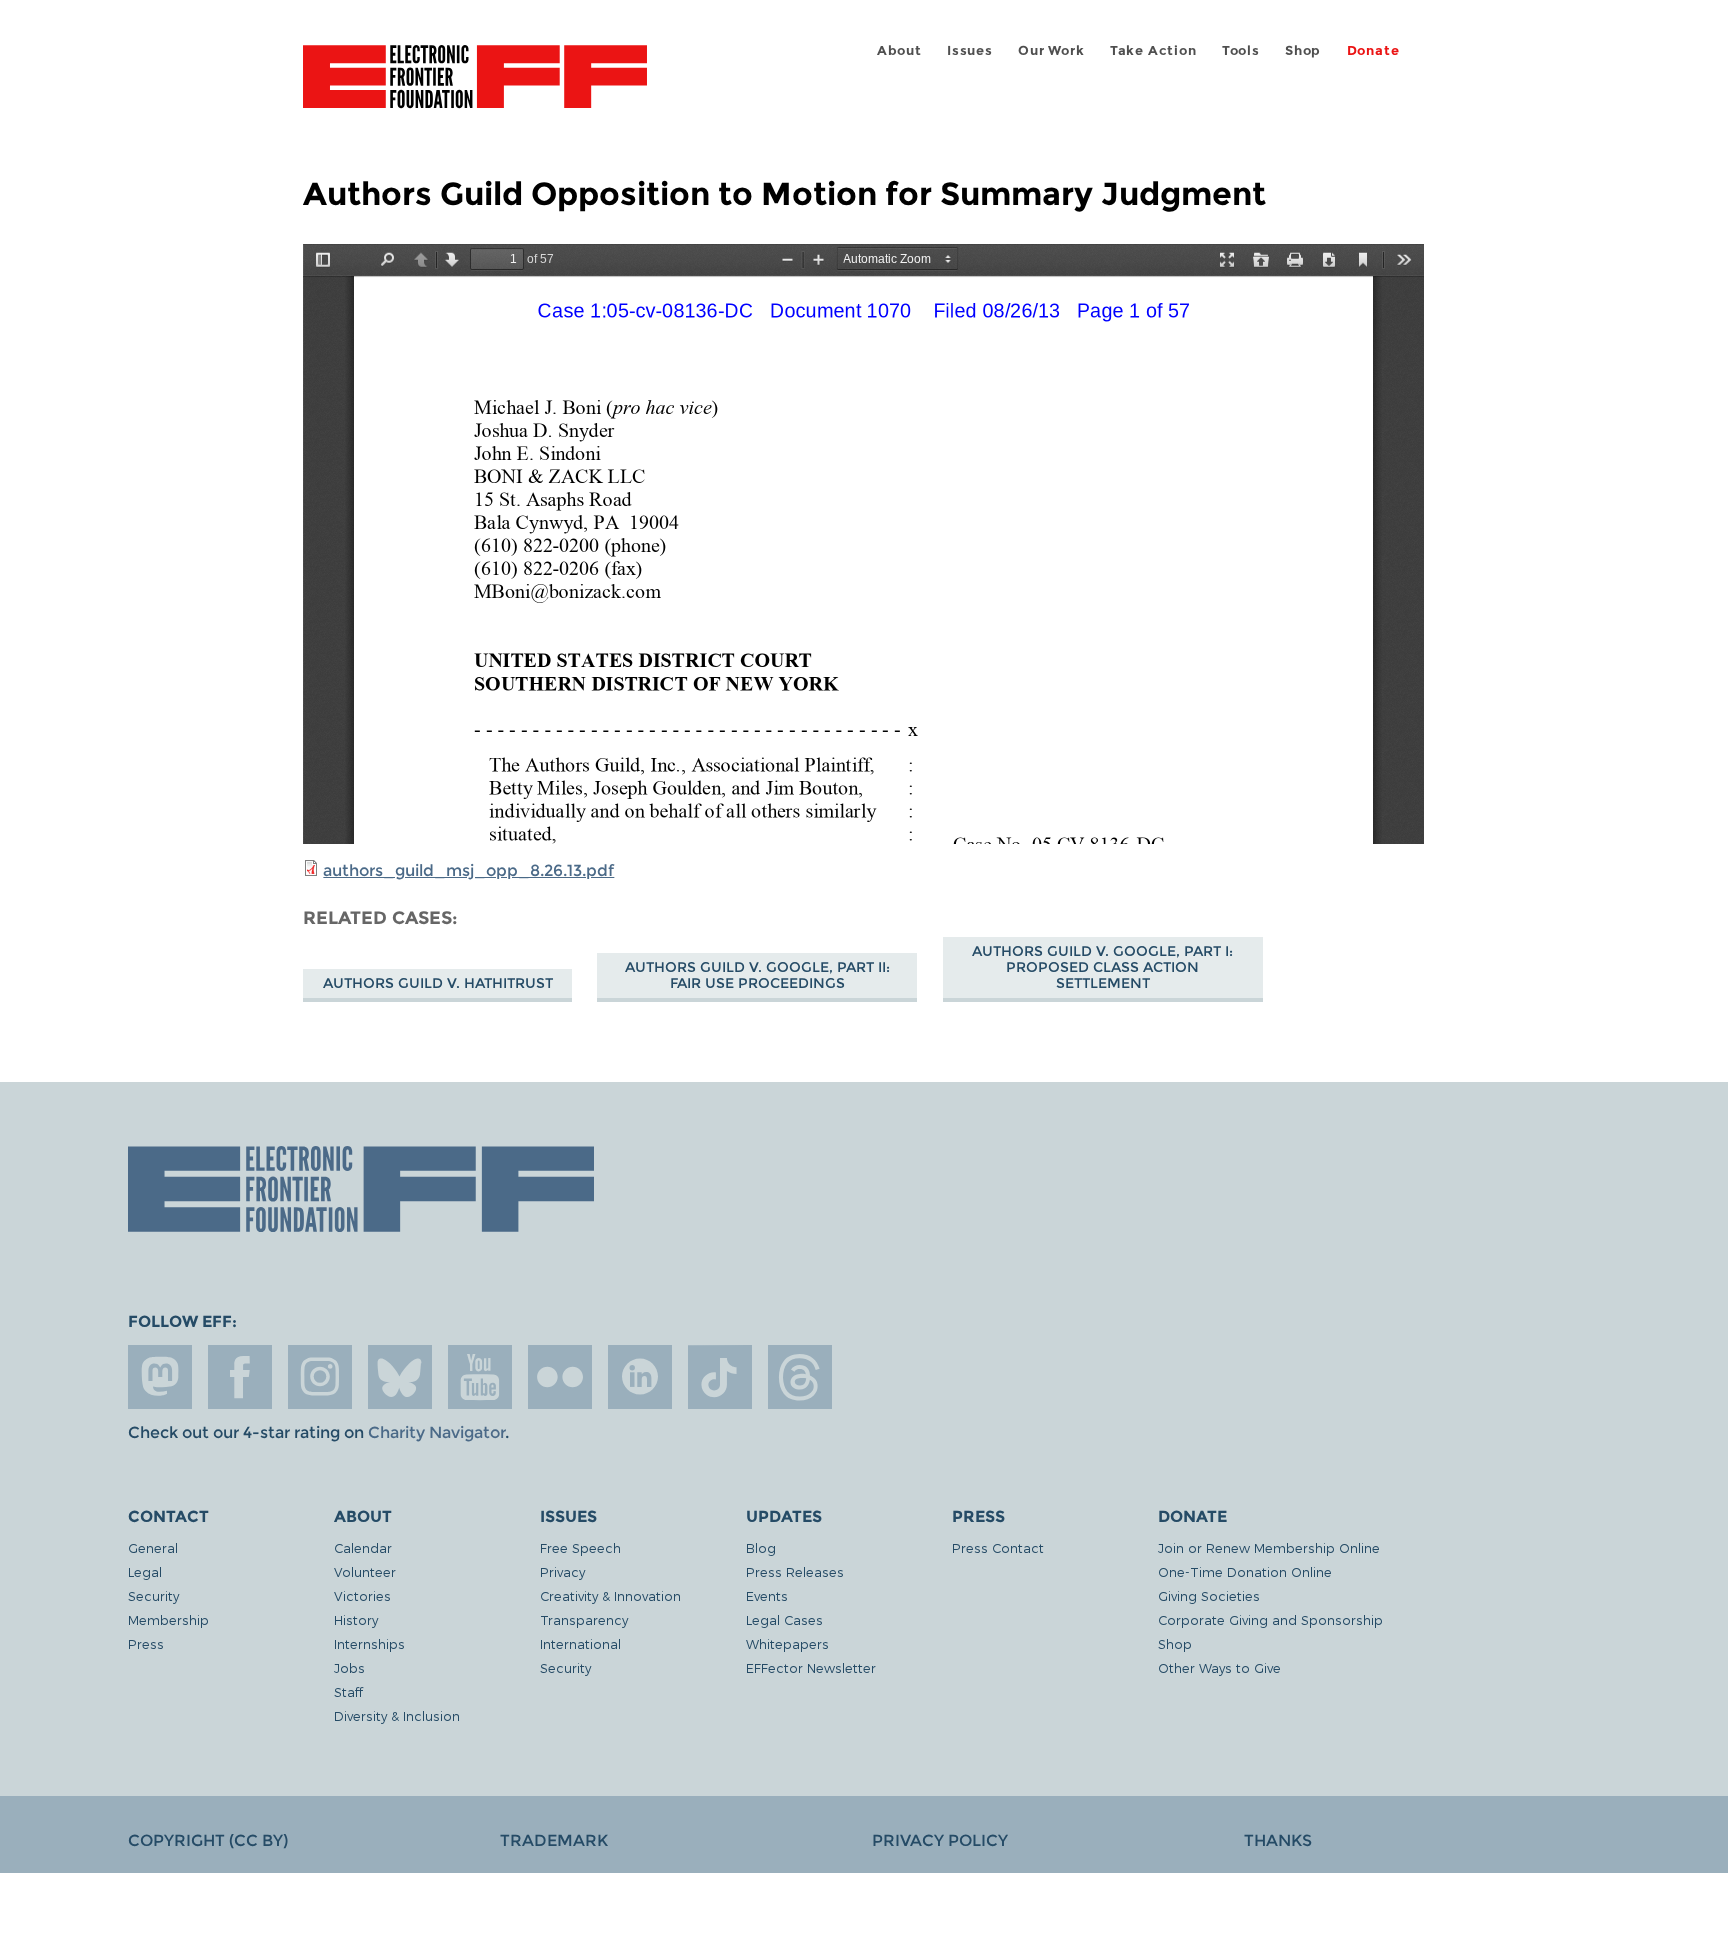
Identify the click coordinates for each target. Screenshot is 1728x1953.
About (899, 50)
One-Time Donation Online (1245, 1571)
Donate (1373, 50)
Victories (362, 1595)
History (356, 1619)
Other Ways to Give (1219, 1667)
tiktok (720, 1377)
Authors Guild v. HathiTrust (438, 983)
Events (767, 1595)
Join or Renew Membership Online (1269, 1547)
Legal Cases (784, 1619)
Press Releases (795, 1571)
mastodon (160, 1377)
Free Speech (580, 1547)
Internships (369, 1643)
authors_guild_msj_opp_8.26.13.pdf (468, 870)
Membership (168, 1619)
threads (800, 1377)
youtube (480, 1377)
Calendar (363, 1547)
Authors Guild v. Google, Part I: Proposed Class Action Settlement (1102, 967)
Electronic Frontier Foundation (475, 88)
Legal (145, 1571)
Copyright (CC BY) (208, 1840)
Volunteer (365, 1571)
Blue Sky (400, 1377)
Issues (970, 50)
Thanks (1278, 1840)
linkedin (640, 1377)
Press (146, 1643)
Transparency (584, 1619)
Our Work (1051, 50)
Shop (1303, 50)
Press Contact (998, 1547)
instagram (320, 1377)
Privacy (562, 1571)
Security (153, 1595)
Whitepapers (787, 1643)
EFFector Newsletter (811, 1667)
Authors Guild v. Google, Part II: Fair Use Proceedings (757, 975)
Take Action (1153, 50)
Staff (348, 1691)
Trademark (554, 1840)
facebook (240, 1377)
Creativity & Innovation (610, 1595)
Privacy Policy (940, 1840)
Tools (1241, 50)
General (153, 1547)
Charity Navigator (436, 1432)
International (580, 1643)
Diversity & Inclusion (397, 1715)
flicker (560, 1377)
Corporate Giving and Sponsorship (1270, 1619)
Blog (761, 1547)
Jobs (349, 1667)
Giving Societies (1209, 1595)
